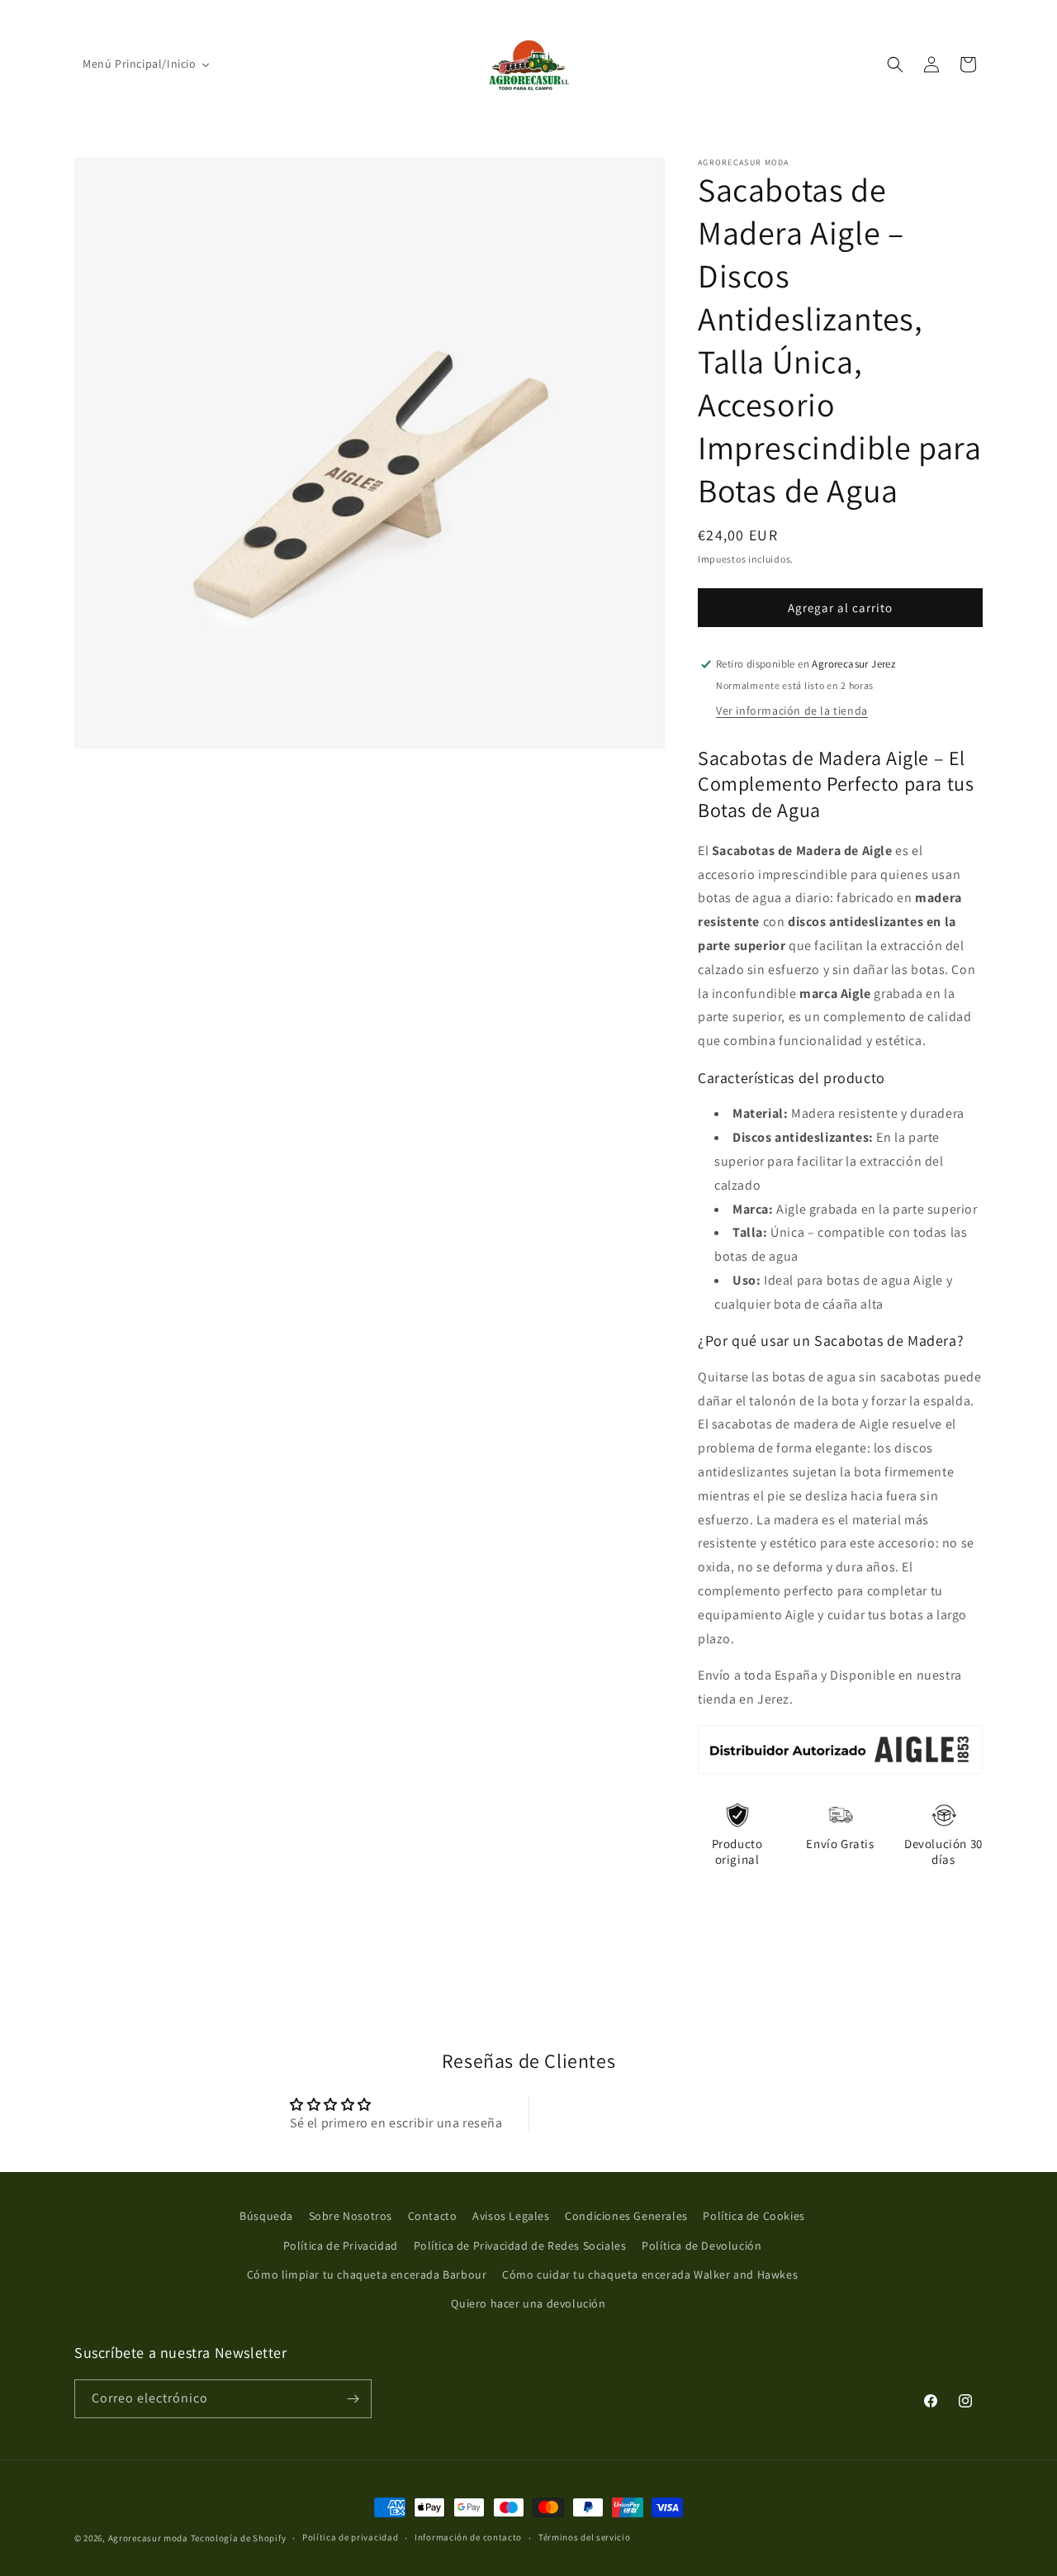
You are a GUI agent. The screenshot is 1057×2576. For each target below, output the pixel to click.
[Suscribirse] (353, 2399)
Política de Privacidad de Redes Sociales (520, 2246)
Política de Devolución (702, 2246)
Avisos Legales (511, 2216)
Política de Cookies (754, 2216)
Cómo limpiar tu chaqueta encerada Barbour (367, 2274)
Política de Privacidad (341, 2246)
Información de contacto (468, 2537)
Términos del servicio (585, 2537)
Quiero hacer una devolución (528, 2303)
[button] (895, 64)
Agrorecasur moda (148, 2538)
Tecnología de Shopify (239, 2538)
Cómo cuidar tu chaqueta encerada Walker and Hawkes (650, 2274)
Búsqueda (266, 2216)
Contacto (433, 2216)
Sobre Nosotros (351, 2216)
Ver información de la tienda (792, 711)
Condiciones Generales (626, 2216)
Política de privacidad (350, 2537)
